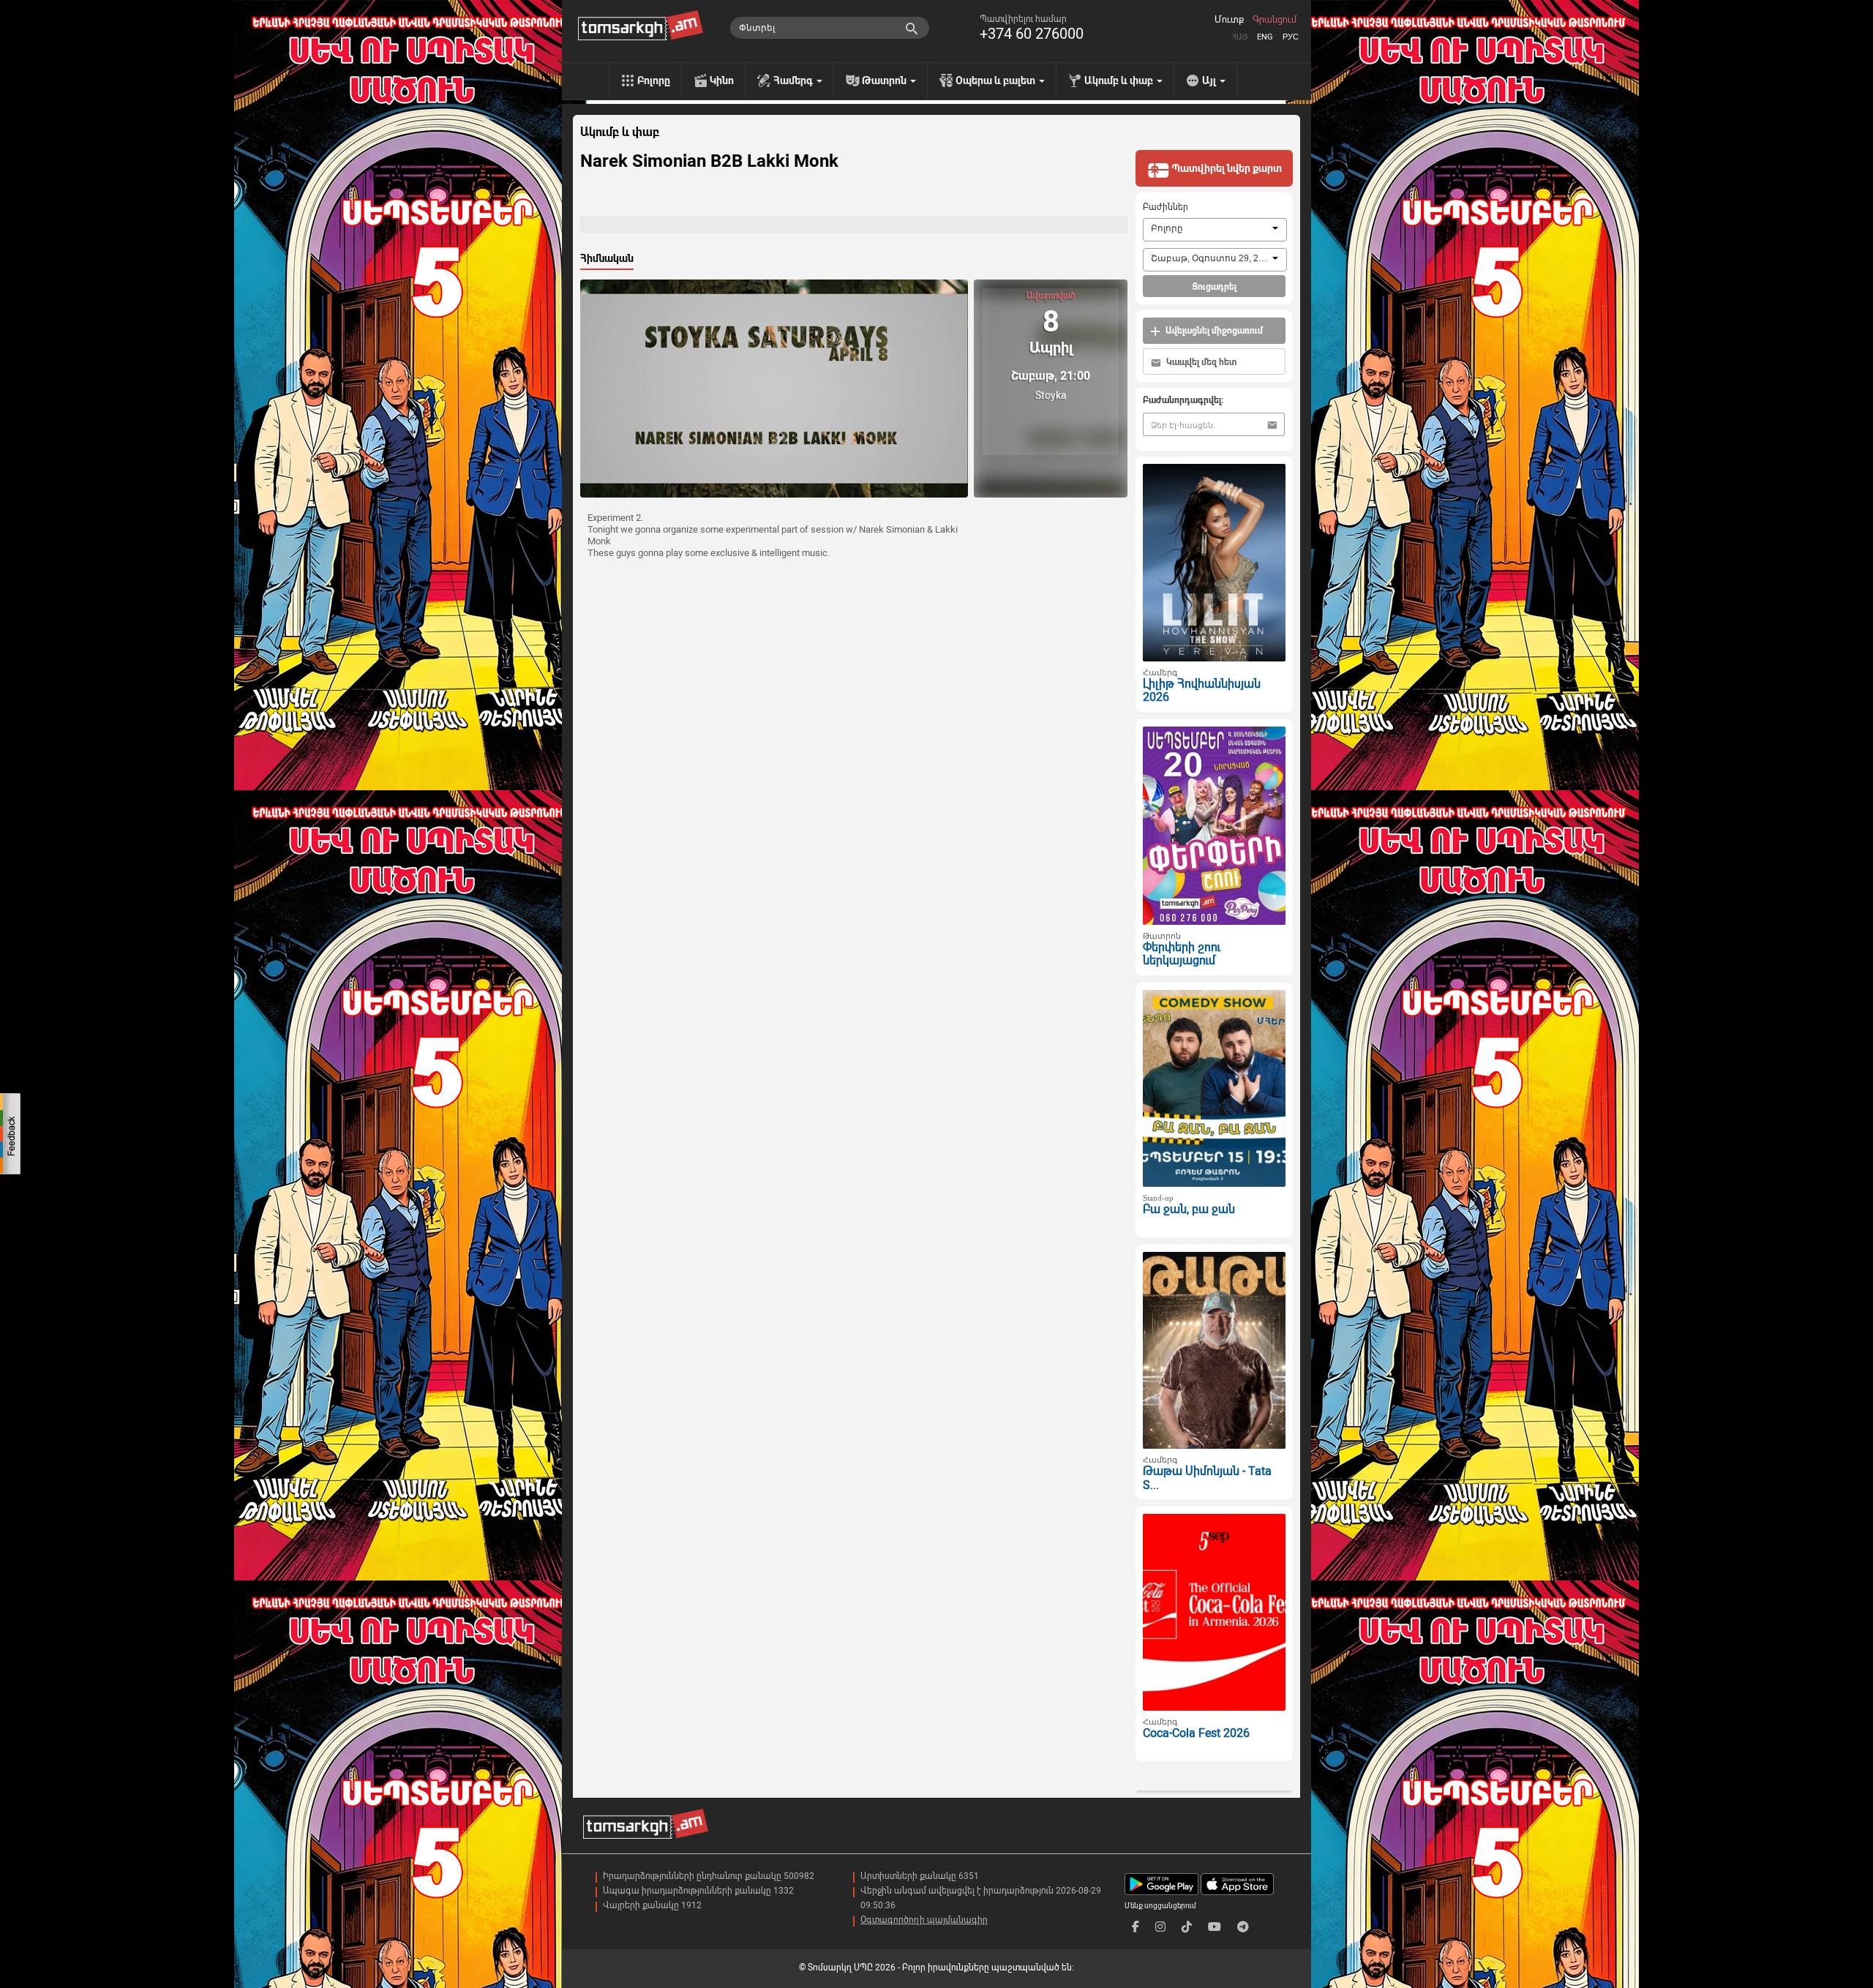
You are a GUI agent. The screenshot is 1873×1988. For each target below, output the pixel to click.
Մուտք (1229, 20)
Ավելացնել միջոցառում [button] (1213, 331)
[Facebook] (1136, 1927)
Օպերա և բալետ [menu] (996, 80)
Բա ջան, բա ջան (1189, 1209)
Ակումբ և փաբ (620, 132)
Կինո (722, 80)
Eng (1265, 37)
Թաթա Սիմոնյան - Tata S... (1207, 1478)
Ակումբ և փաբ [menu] (1120, 80)
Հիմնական (607, 258)
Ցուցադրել (1214, 287)
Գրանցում (1275, 20)
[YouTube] (1215, 1927)
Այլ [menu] (1210, 80)
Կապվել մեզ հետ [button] (1200, 362)
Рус (1291, 37)
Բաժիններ (1166, 207)
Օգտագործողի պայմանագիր (924, 1920)
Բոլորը (654, 80)
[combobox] (1215, 230)
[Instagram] (1160, 1927)
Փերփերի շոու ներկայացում (1182, 954)
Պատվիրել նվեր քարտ (1225, 168)
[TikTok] (1187, 1927)
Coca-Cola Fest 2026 (1196, 1733)
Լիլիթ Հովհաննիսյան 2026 (1202, 691)
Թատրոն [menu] (885, 80)
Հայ (1239, 37)
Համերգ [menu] (794, 80)
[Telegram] (1243, 1927)
